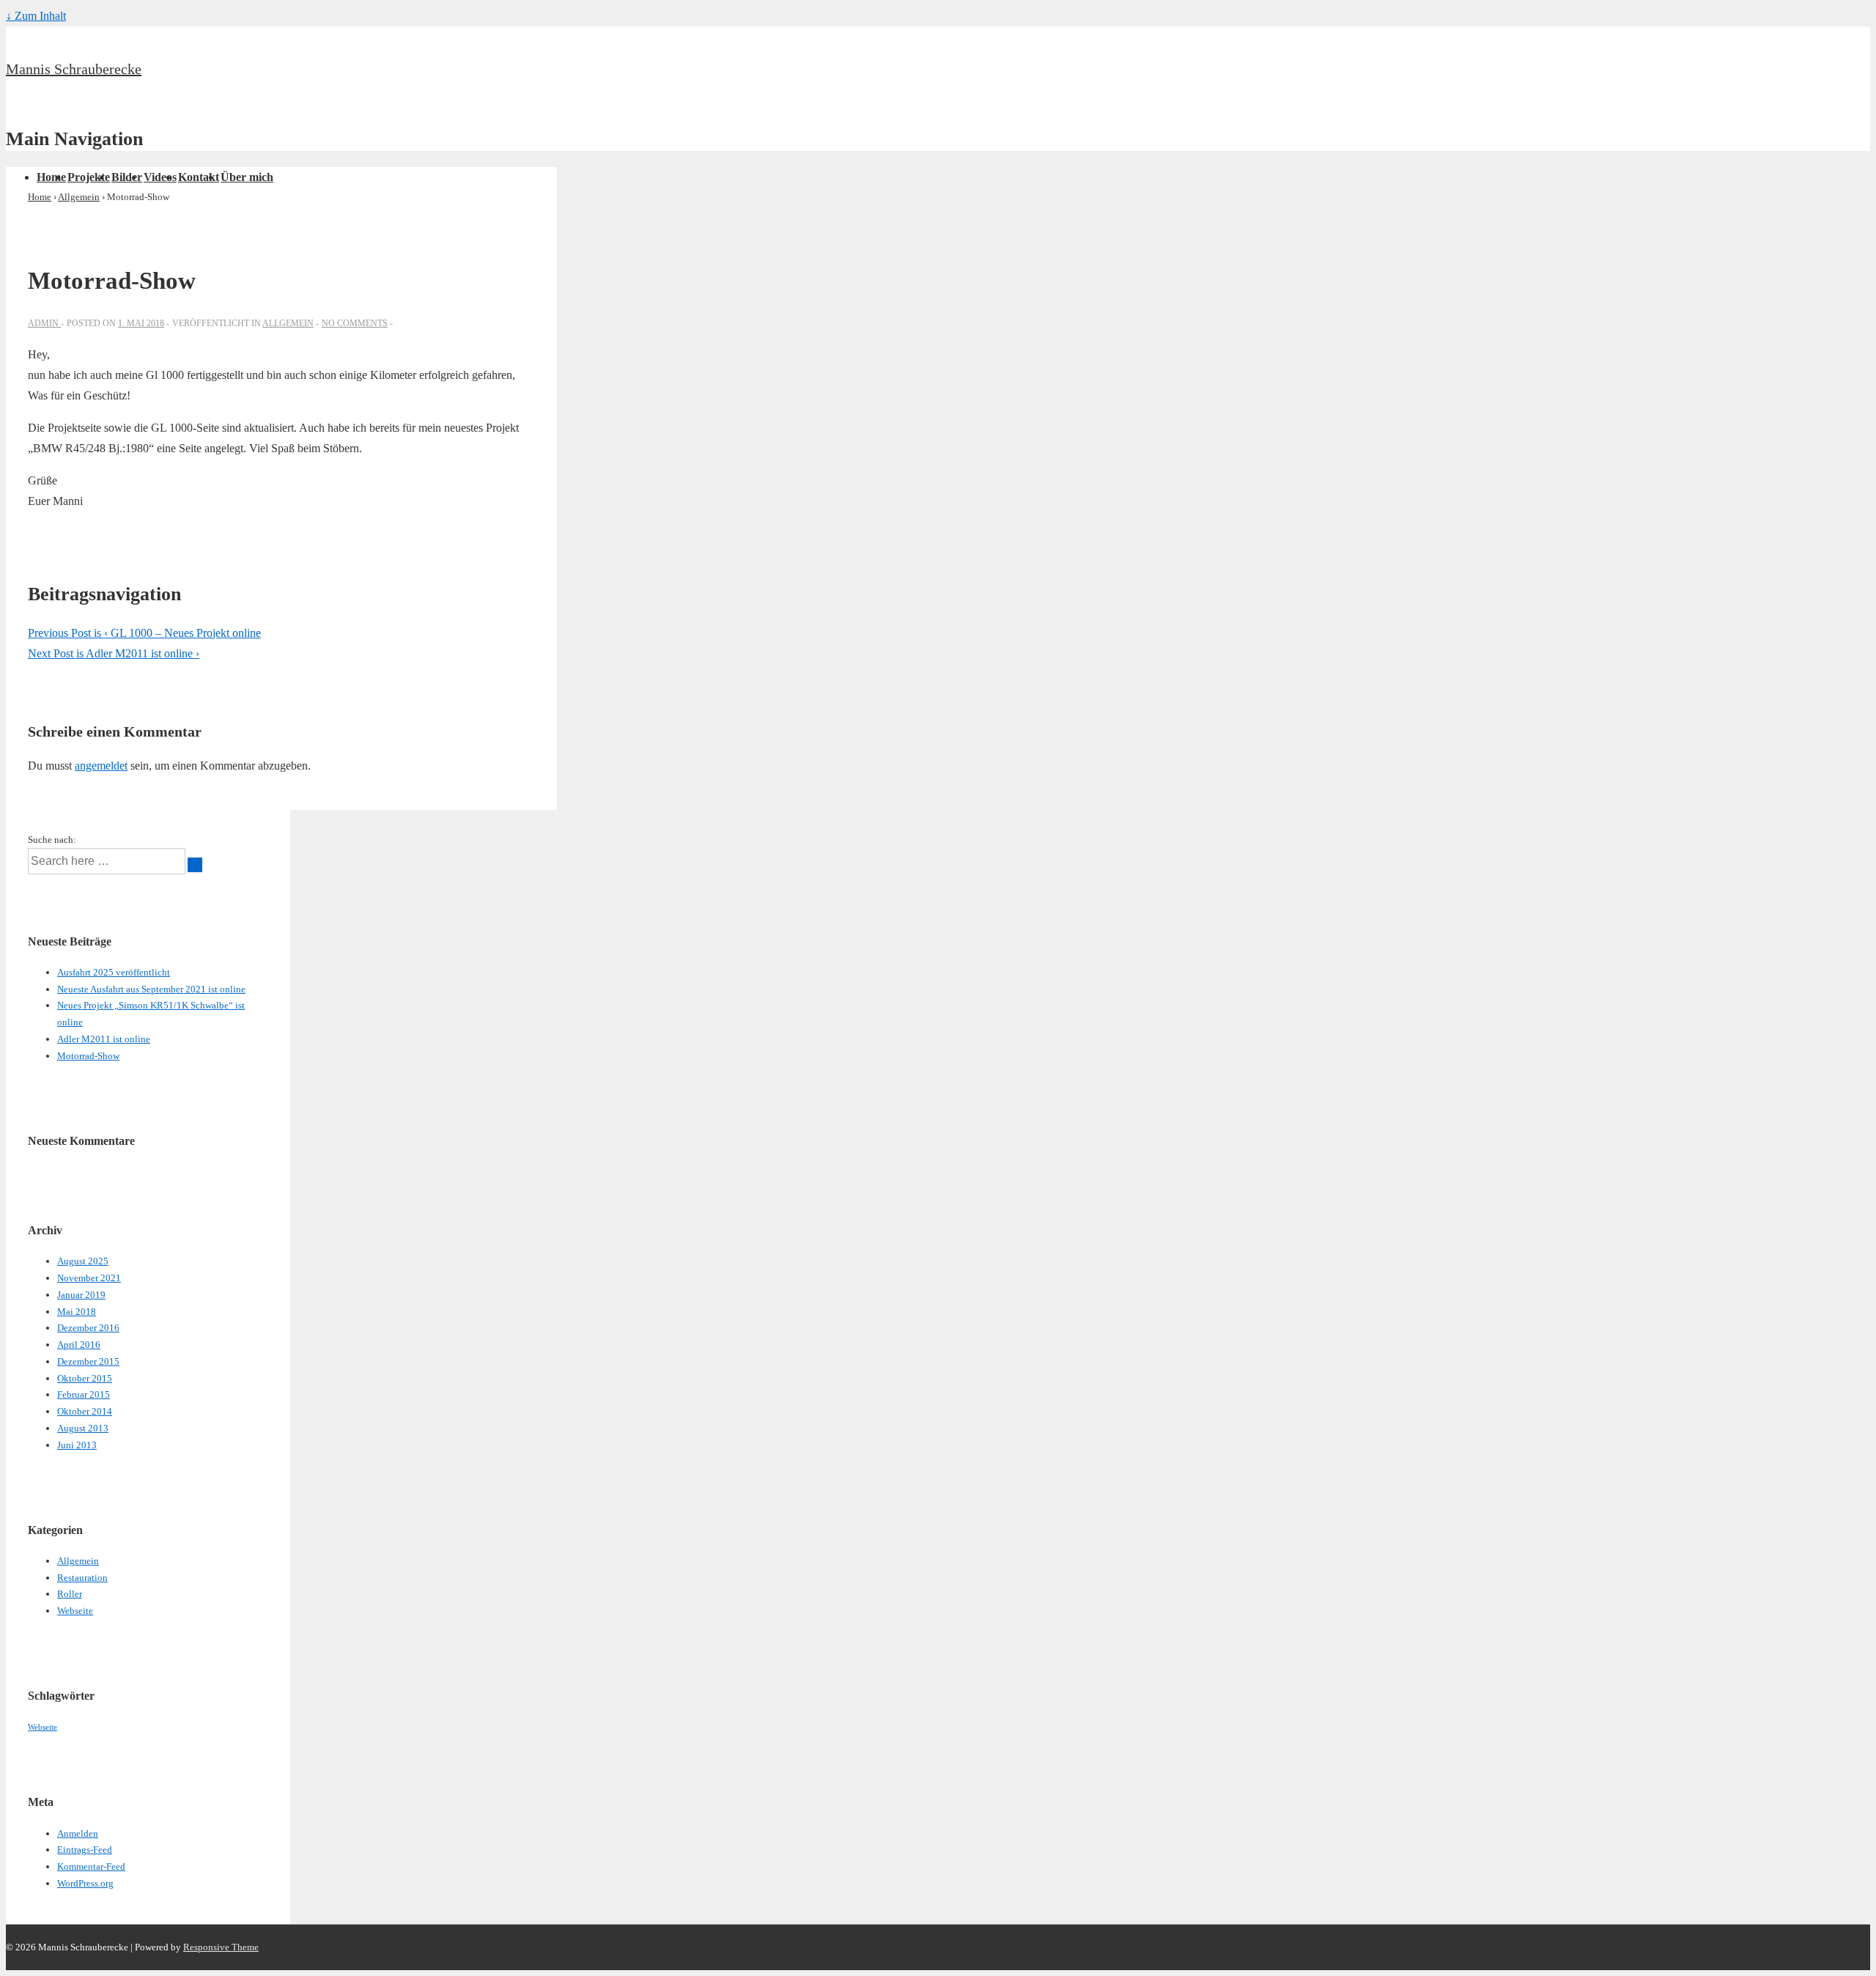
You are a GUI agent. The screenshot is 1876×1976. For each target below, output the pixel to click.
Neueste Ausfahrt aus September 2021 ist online (151, 989)
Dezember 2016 (88, 1328)
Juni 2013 (77, 1445)
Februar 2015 (84, 1394)
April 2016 (79, 1345)
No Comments (355, 323)
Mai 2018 (77, 1312)
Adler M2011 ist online (104, 1039)
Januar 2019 (81, 1295)
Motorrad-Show (88, 1056)
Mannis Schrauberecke (74, 69)
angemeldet (101, 766)
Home (51, 177)
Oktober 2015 (85, 1378)
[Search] (195, 865)
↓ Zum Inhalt (36, 16)
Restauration (82, 1578)
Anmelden (78, 1833)
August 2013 (83, 1428)
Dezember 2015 (88, 1361)
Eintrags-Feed (85, 1850)
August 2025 (83, 1261)
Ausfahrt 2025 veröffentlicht (114, 972)
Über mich (247, 177)
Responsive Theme (221, 1947)
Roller (70, 1594)
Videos (160, 177)
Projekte (89, 177)
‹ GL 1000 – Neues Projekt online (144, 633)
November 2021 (89, 1278)
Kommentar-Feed (91, 1866)
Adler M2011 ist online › (114, 653)
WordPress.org (85, 1883)
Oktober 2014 (85, 1411)
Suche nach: (52, 840)
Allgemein (288, 323)
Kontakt (199, 177)
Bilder (127, 177)
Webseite (75, 1611)
